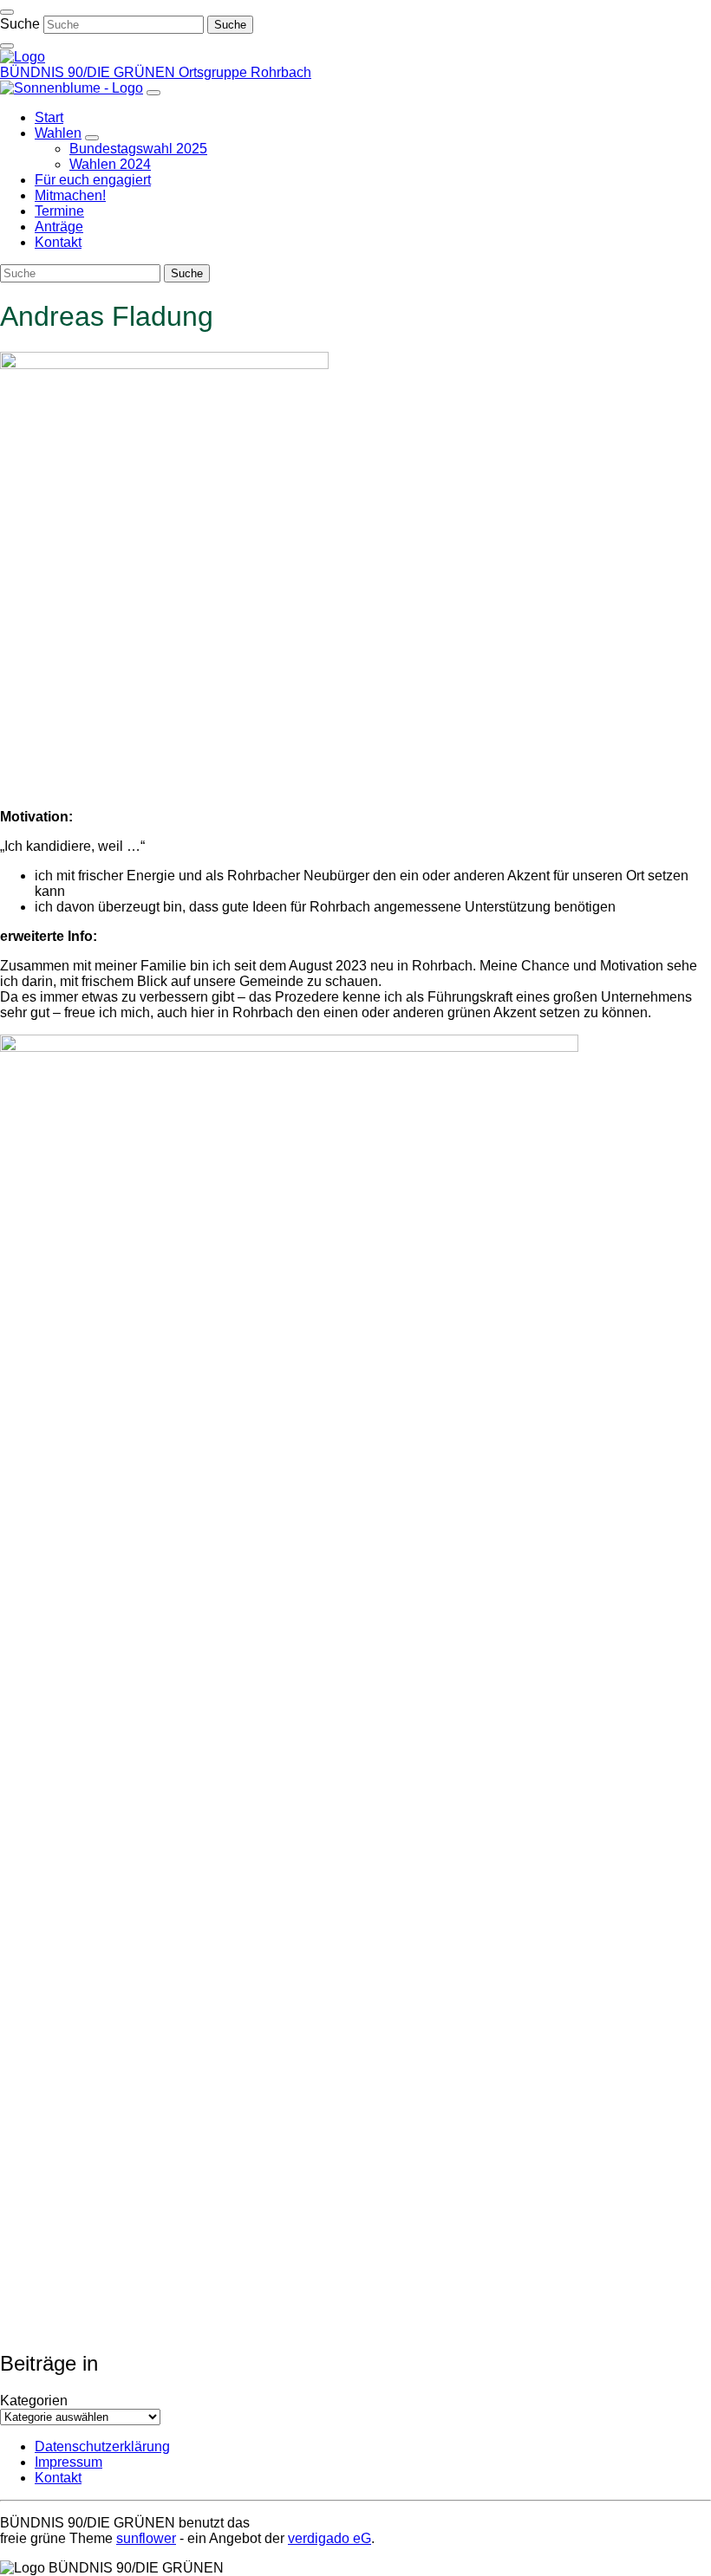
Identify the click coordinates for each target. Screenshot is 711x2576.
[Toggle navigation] (7, 12)
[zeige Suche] (7, 46)
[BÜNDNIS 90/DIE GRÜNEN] (23, 57)
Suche (20, 24)
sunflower (146, 2538)
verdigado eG (329, 2538)
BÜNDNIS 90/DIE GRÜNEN (89, 72)
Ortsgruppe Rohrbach (245, 72)
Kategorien (34, 2401)
